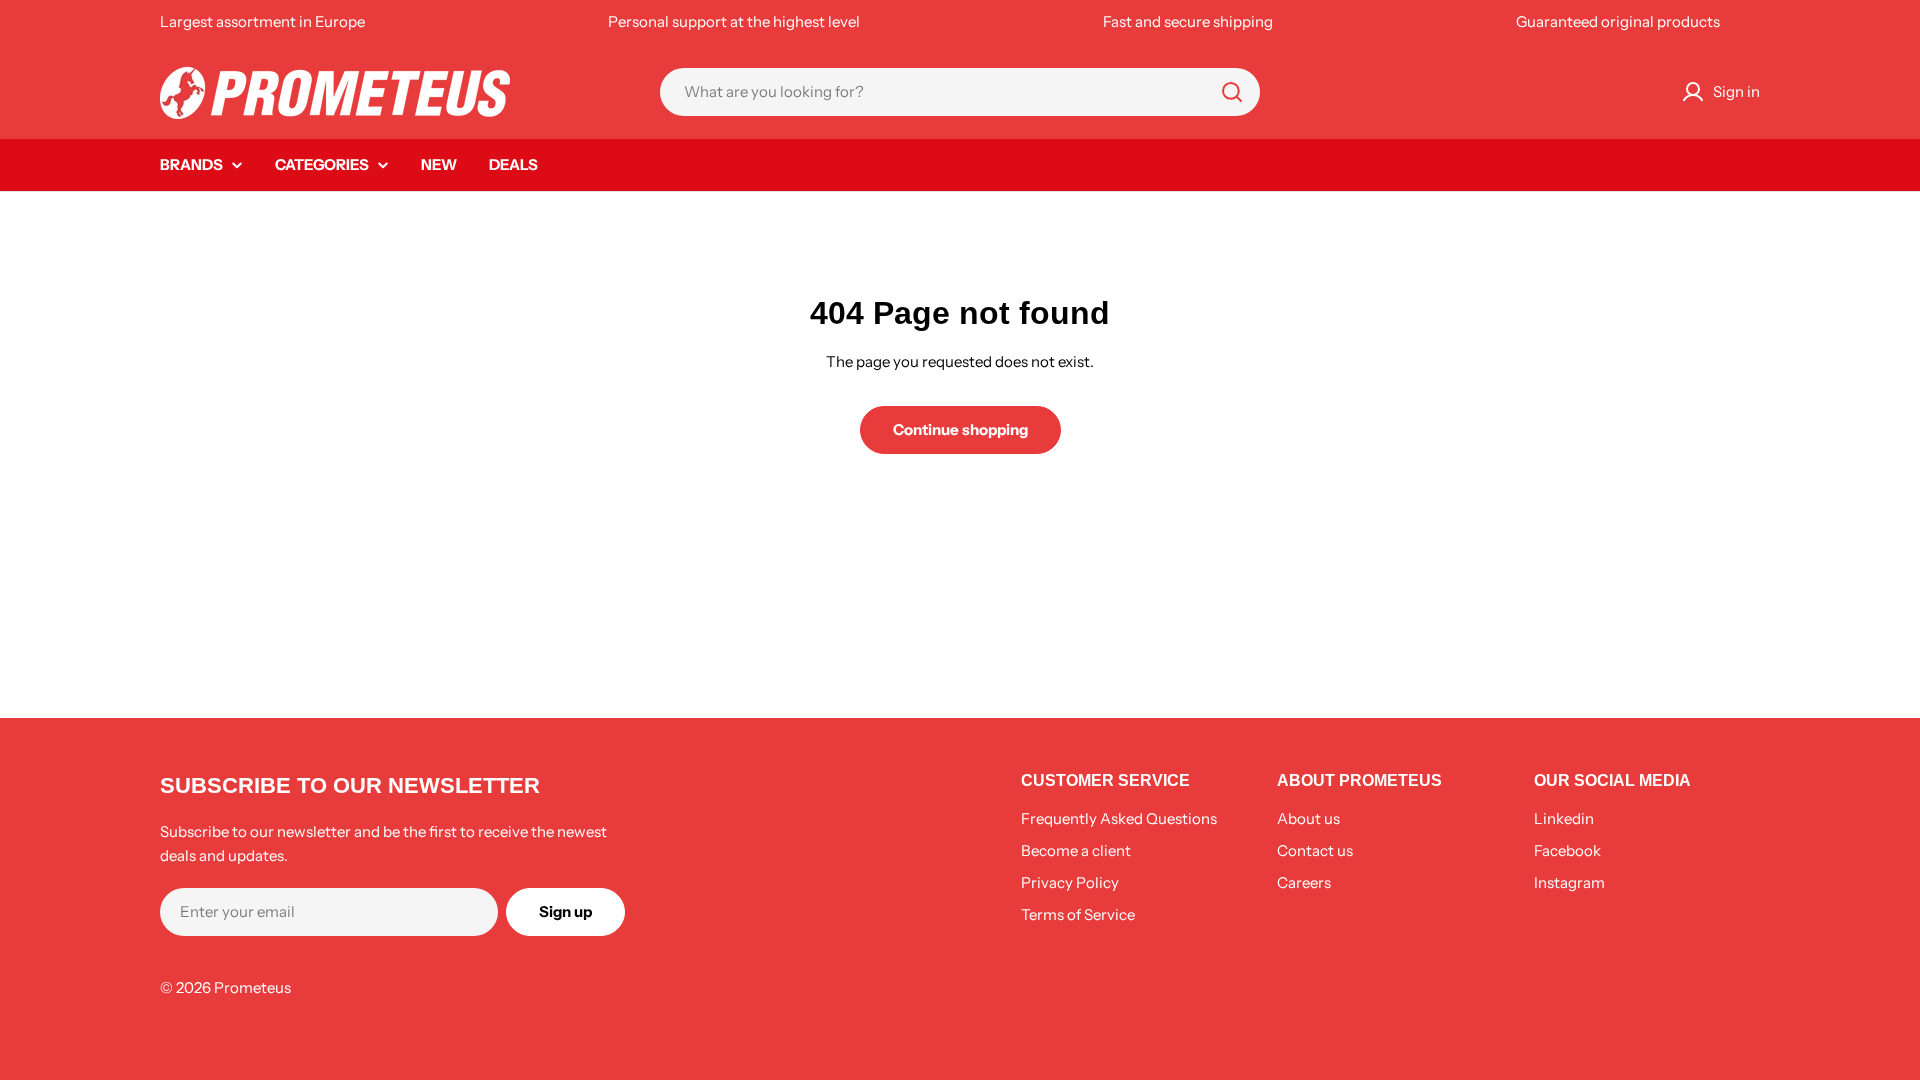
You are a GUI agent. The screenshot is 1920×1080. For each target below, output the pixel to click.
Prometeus (252, 987)
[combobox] (960, 92)
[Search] (1232, 92)
